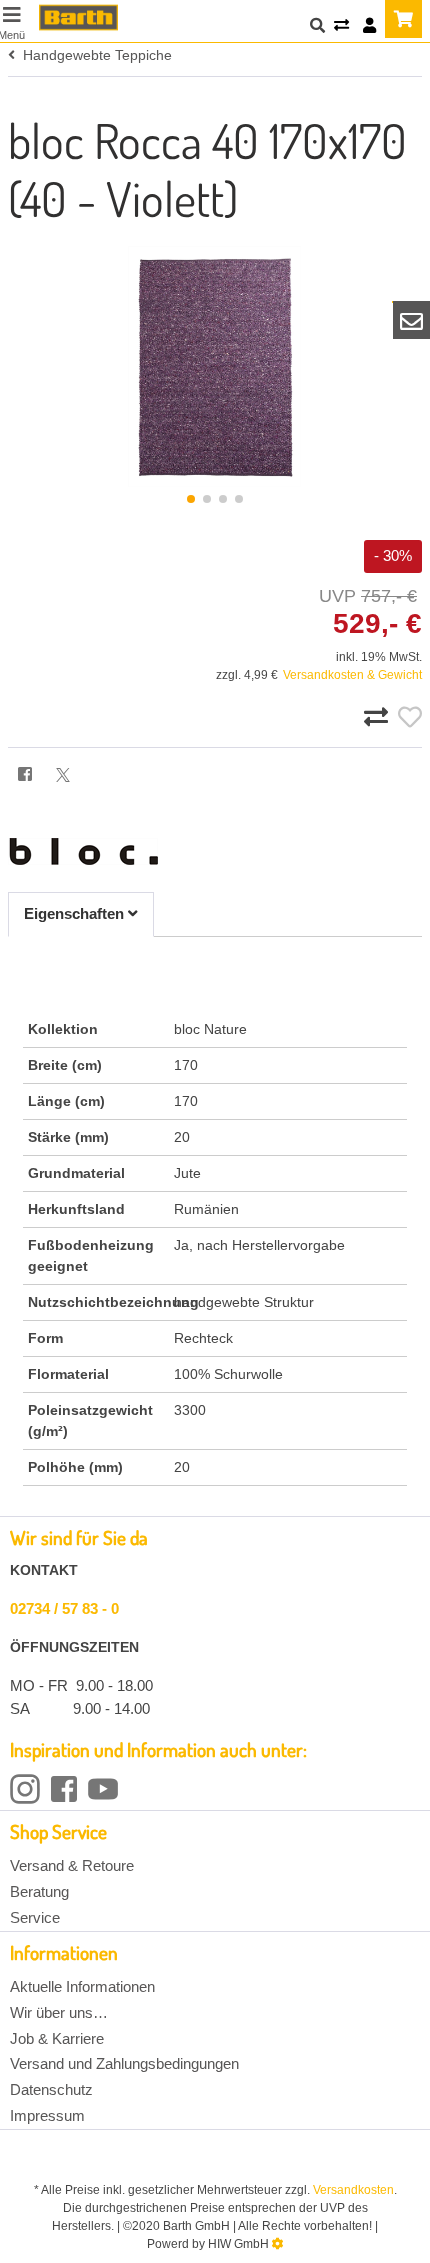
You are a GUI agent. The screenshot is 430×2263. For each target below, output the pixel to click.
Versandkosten (353, 2190)
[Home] (78, 17)
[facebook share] (25, 775)
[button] (191, 499)
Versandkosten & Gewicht (352, 675)
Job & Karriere (57, 2038)
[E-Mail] (412, 320)
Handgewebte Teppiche (93, 55)
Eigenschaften (76, 913)
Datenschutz (51, 2089)
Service (35, 1917)
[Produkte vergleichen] (341, 26)
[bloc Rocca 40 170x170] (215, 366)
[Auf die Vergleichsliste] (379, 718)
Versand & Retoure (72, 1865)
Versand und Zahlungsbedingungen (124, 2063)
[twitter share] (63, 775)
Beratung (39, 1891)
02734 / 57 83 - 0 (64, 1608)
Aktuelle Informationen (82, 1986)
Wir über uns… (59, 2012)
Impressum (47, 2115)
